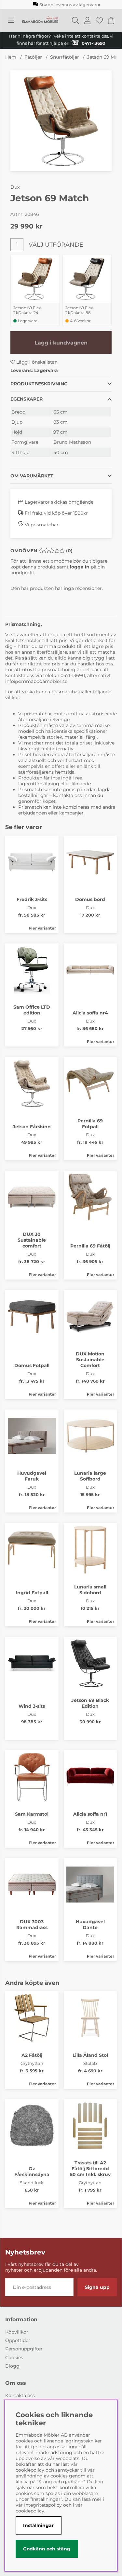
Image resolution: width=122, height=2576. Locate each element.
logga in (80, 567)
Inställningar (38, 2525)
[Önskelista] (99, 20)
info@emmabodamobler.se (37, 681)
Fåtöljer (33, 57)
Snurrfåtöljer (65, 57)
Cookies (14, 2358)
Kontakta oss (20, 2395)
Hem (11, 57)
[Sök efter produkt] (75, 20)
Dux (15, 187)
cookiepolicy (30, 2511)
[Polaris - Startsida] (40, 20)
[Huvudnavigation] (11, 20)
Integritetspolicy (43, 2505)
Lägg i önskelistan (36, 362)
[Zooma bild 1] (61, 121)
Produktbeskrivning (39, 384)
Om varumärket (32, 476)
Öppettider (18, 2340)
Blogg (12, 2366)
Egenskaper (27, 399)
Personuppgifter (24, 2349)
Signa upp (97, 2287)
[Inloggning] (87, 20)
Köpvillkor (17, 2332)
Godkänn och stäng (47, 2549)
